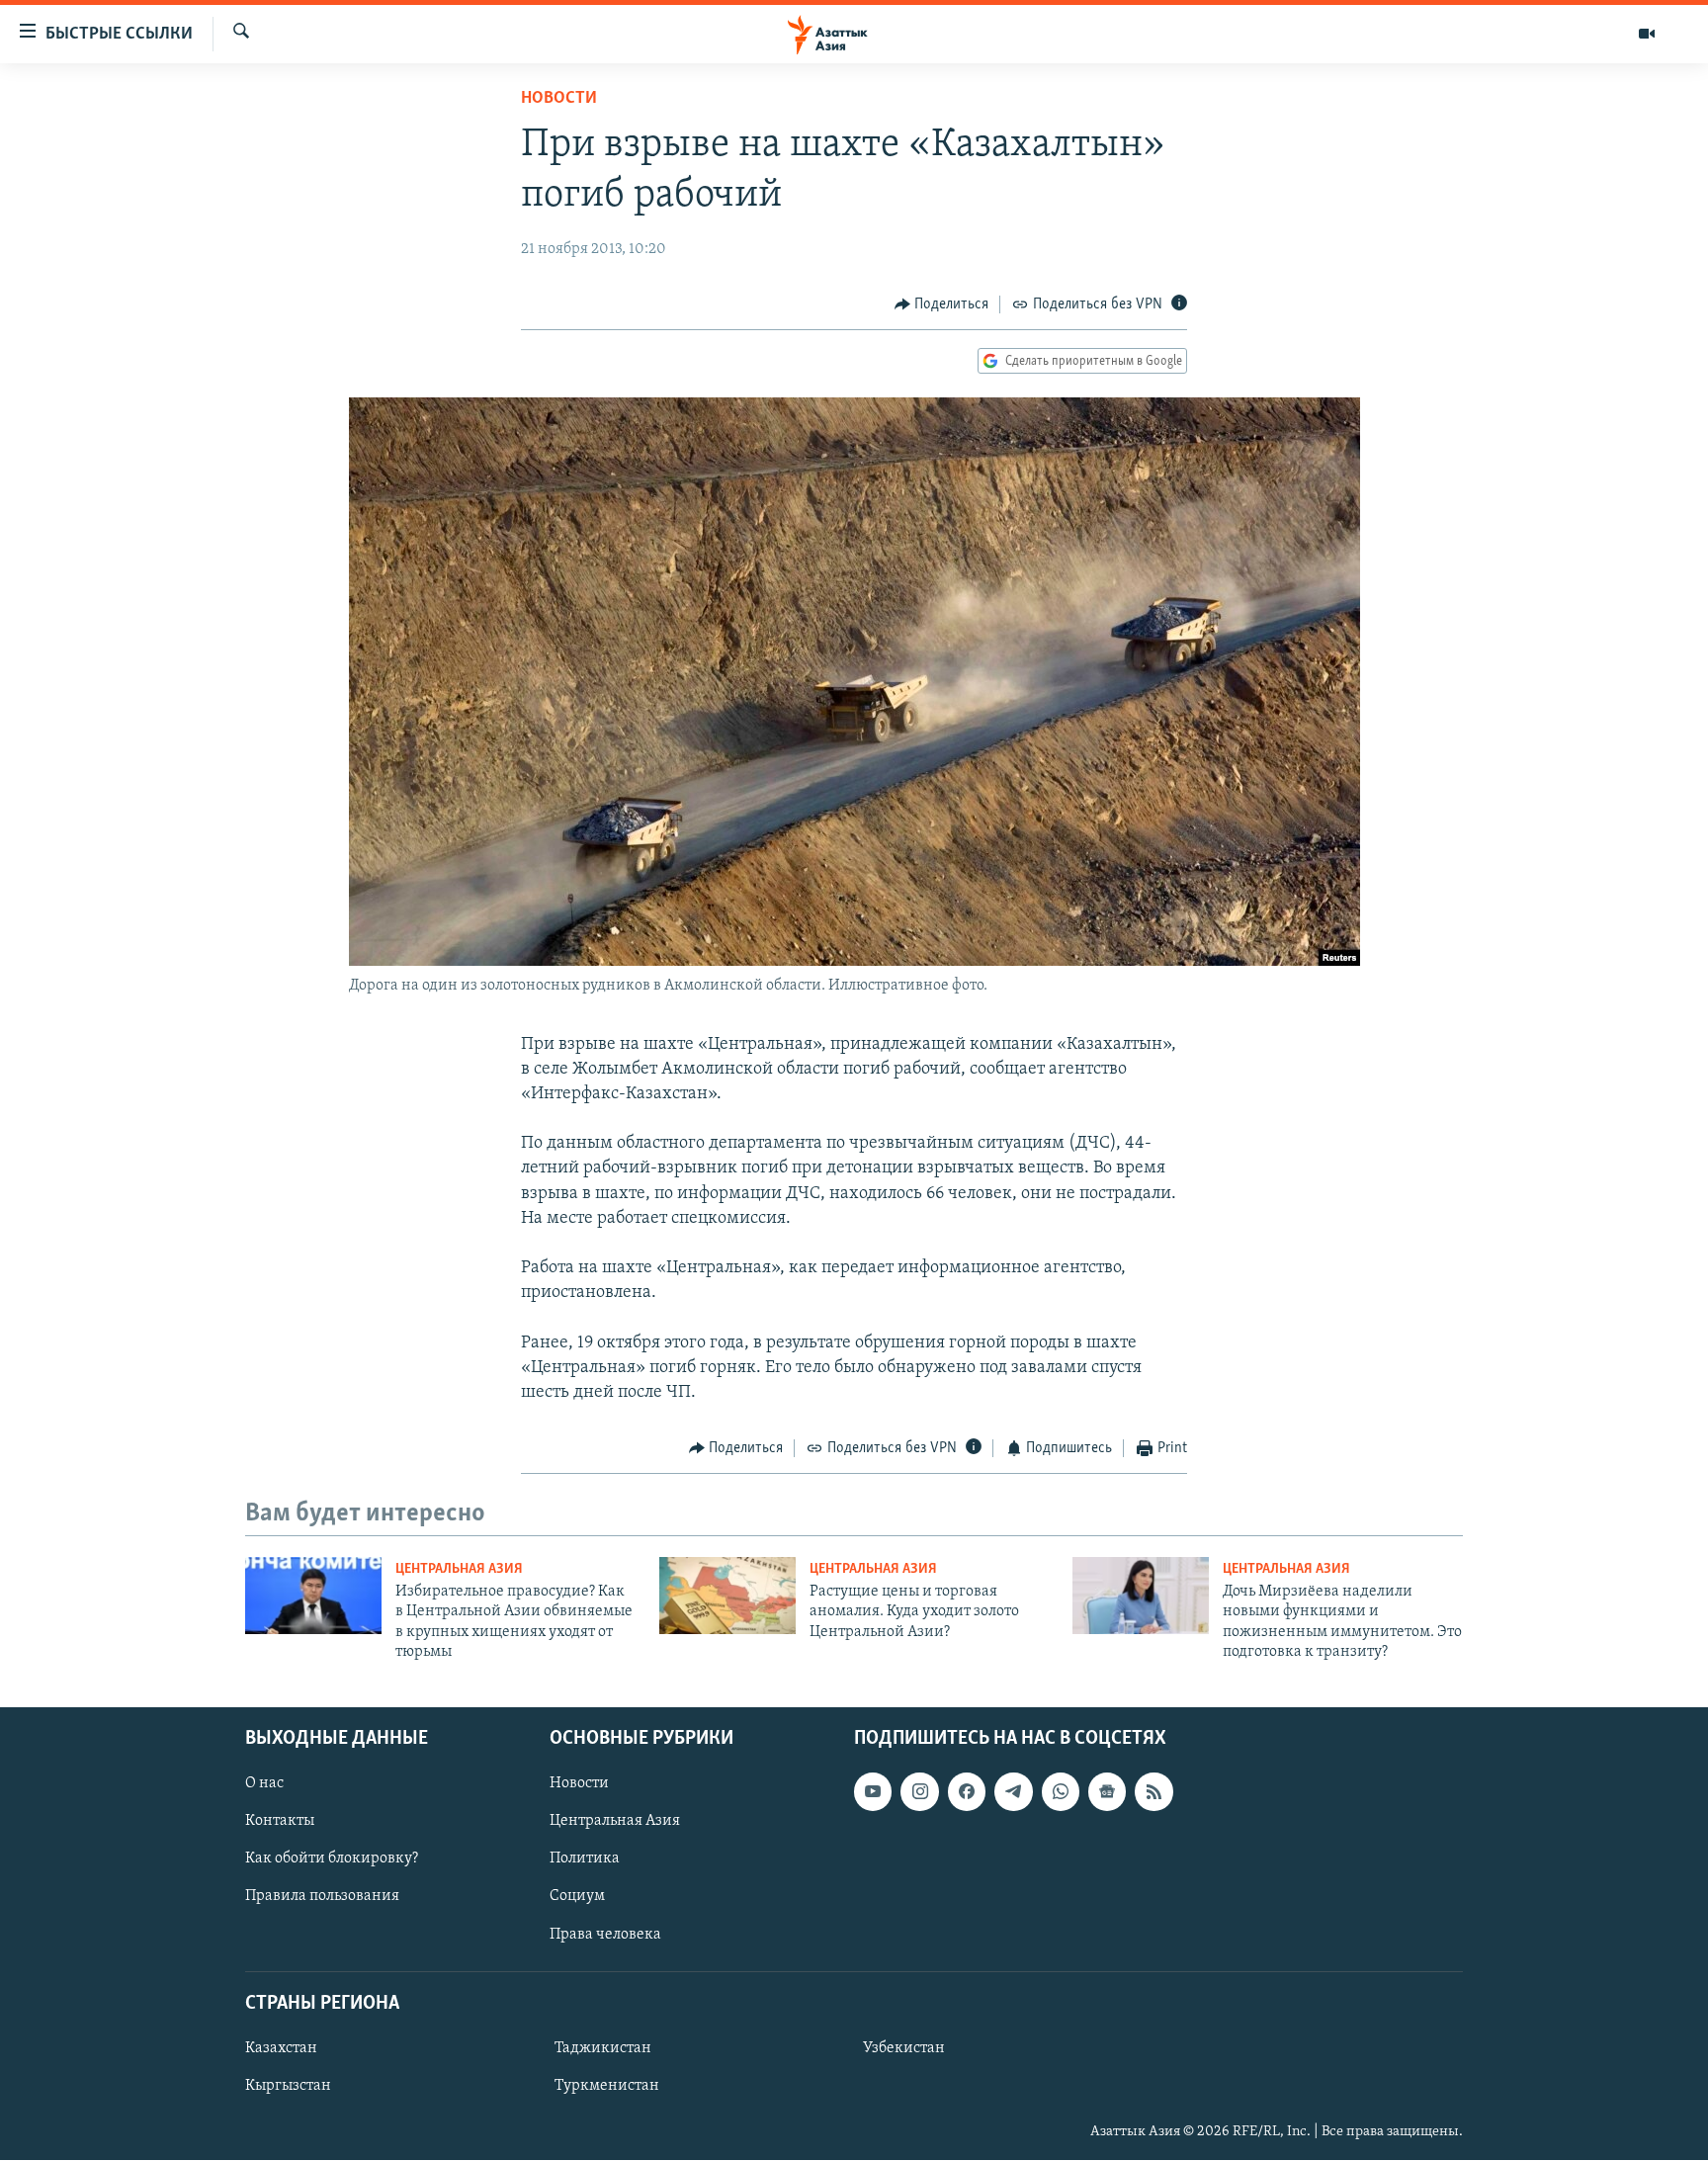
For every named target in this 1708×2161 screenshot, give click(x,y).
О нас (264, 1784)
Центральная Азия (459, 1569)
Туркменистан (607, 2086)
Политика (585, 1859)
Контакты (280, 1822)
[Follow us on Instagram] (919, 1792)
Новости (559, 99)
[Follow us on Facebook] (967, 1792)
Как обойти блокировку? (332, 1859)
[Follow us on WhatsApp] (1061, 1792)
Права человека (605, 1935)
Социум (577, 1897)
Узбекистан (904, 2048)
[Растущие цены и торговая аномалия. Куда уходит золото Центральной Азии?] (727, 1596)
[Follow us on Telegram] (1013, 1792)
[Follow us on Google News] (1107, 1792)
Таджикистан (603, 2048)
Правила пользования (322, 1897)
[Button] (942, 304)
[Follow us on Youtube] (873, 1792)
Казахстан (281, 2048)
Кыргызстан (288, 2086)
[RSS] (1153, 1792)
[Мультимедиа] (1647, 34)
